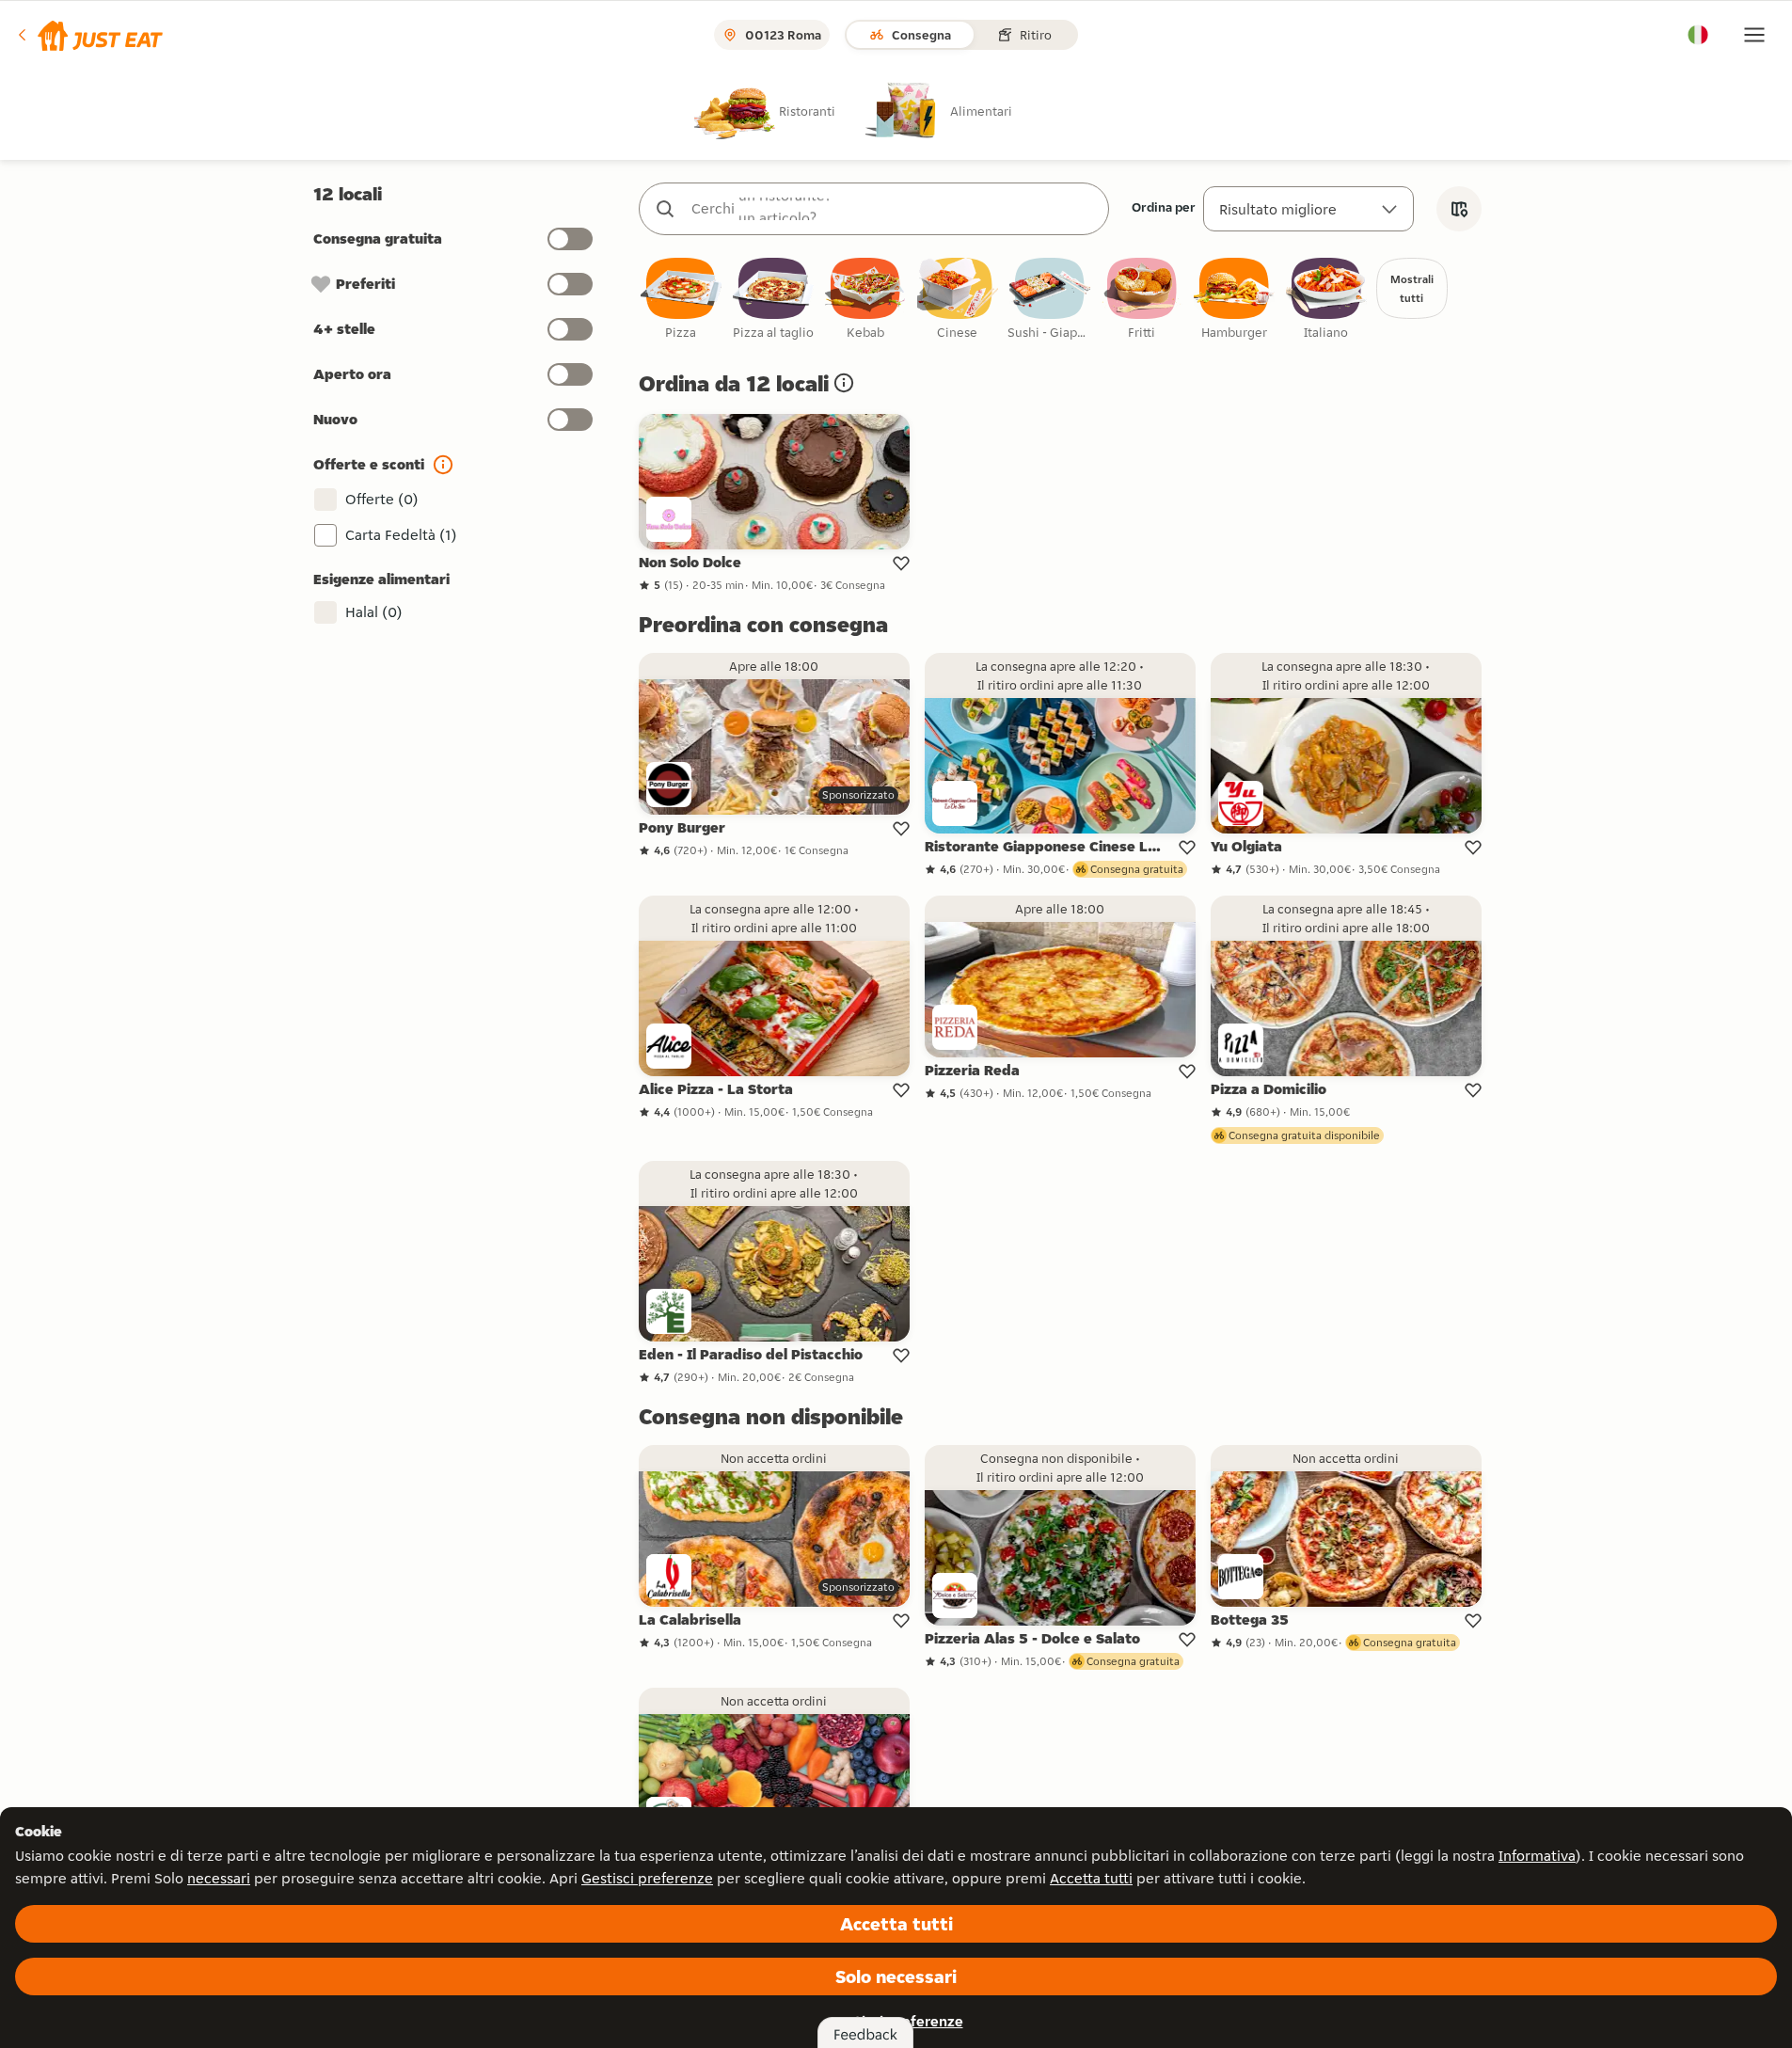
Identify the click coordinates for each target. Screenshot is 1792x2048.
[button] (89, 35)
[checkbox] (681, 300)
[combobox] (893, 209)
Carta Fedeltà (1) (401, 535)
